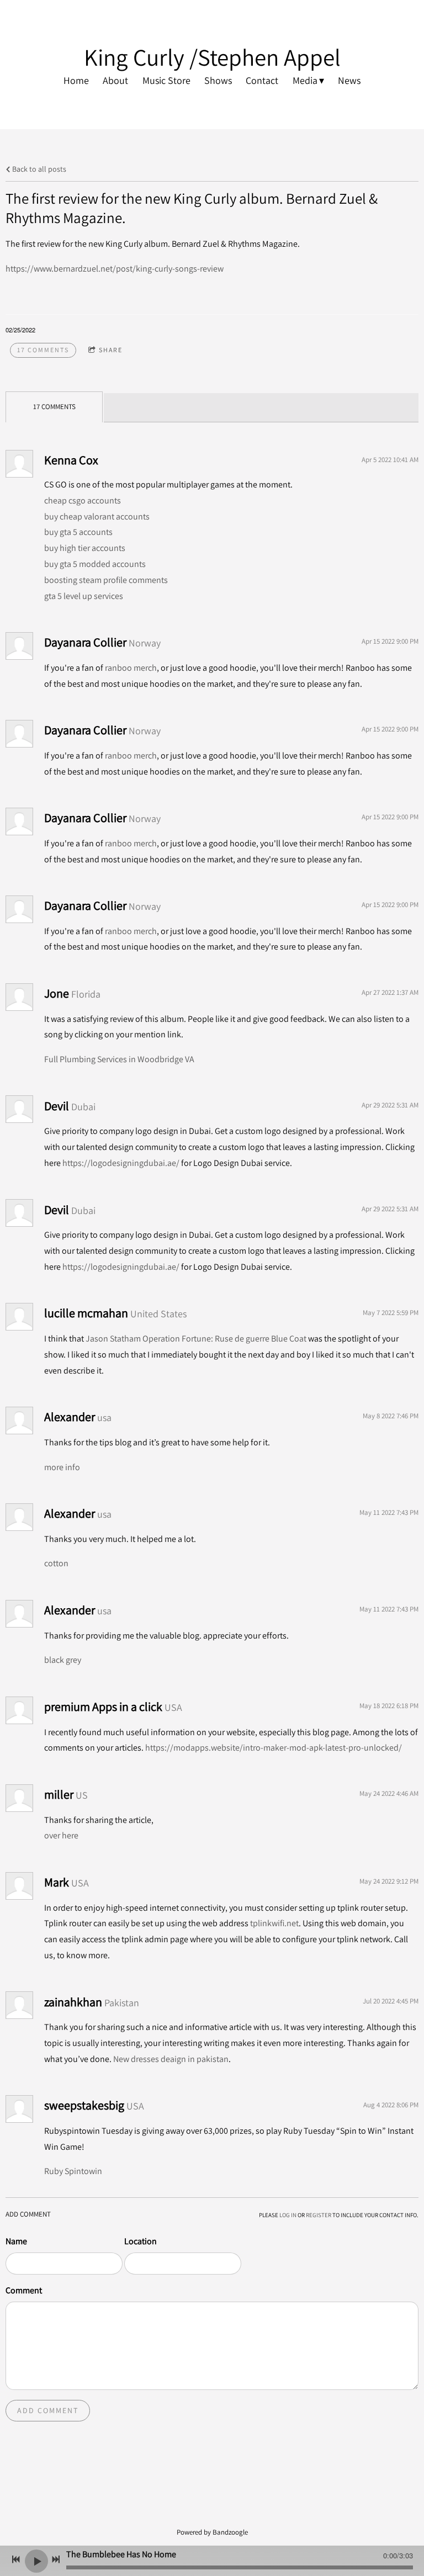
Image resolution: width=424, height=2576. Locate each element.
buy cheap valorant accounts (97, 516)
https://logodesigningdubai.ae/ (121, 1163)
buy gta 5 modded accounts (95, 564)
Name (16, 2241)
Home (76, 80)
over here (61, 1835)
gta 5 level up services (84, 596)
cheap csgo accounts (83, 500)
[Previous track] (16, 2559)
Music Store (166, 80)
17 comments (43, 350)
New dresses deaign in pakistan (171, 2059)
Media (305, 80)
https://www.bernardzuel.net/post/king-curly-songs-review (115, 269)
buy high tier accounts (85, 548)
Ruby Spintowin (73, 2171)
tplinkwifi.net (274, 1923)
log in (288, 2215)
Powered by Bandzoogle (212, 2532)
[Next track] (56, 2559)
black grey (63, 1660)
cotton (56, 1563)
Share (111, 350)
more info (62, 1467)
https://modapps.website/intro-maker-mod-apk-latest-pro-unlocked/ (274, 1748)
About (115, 80)
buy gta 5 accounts (78, 532)
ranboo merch (131, 668)
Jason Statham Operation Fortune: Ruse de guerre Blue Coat (196, 1339)
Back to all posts (38, 169)
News (349, 80)
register (319, 2215)
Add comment (48, 2410)
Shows (218, 80)
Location (141, 2241)
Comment (24, 2290)
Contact (262, 80)
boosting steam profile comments (106, 580)
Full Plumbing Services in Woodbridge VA (119, 1059)
